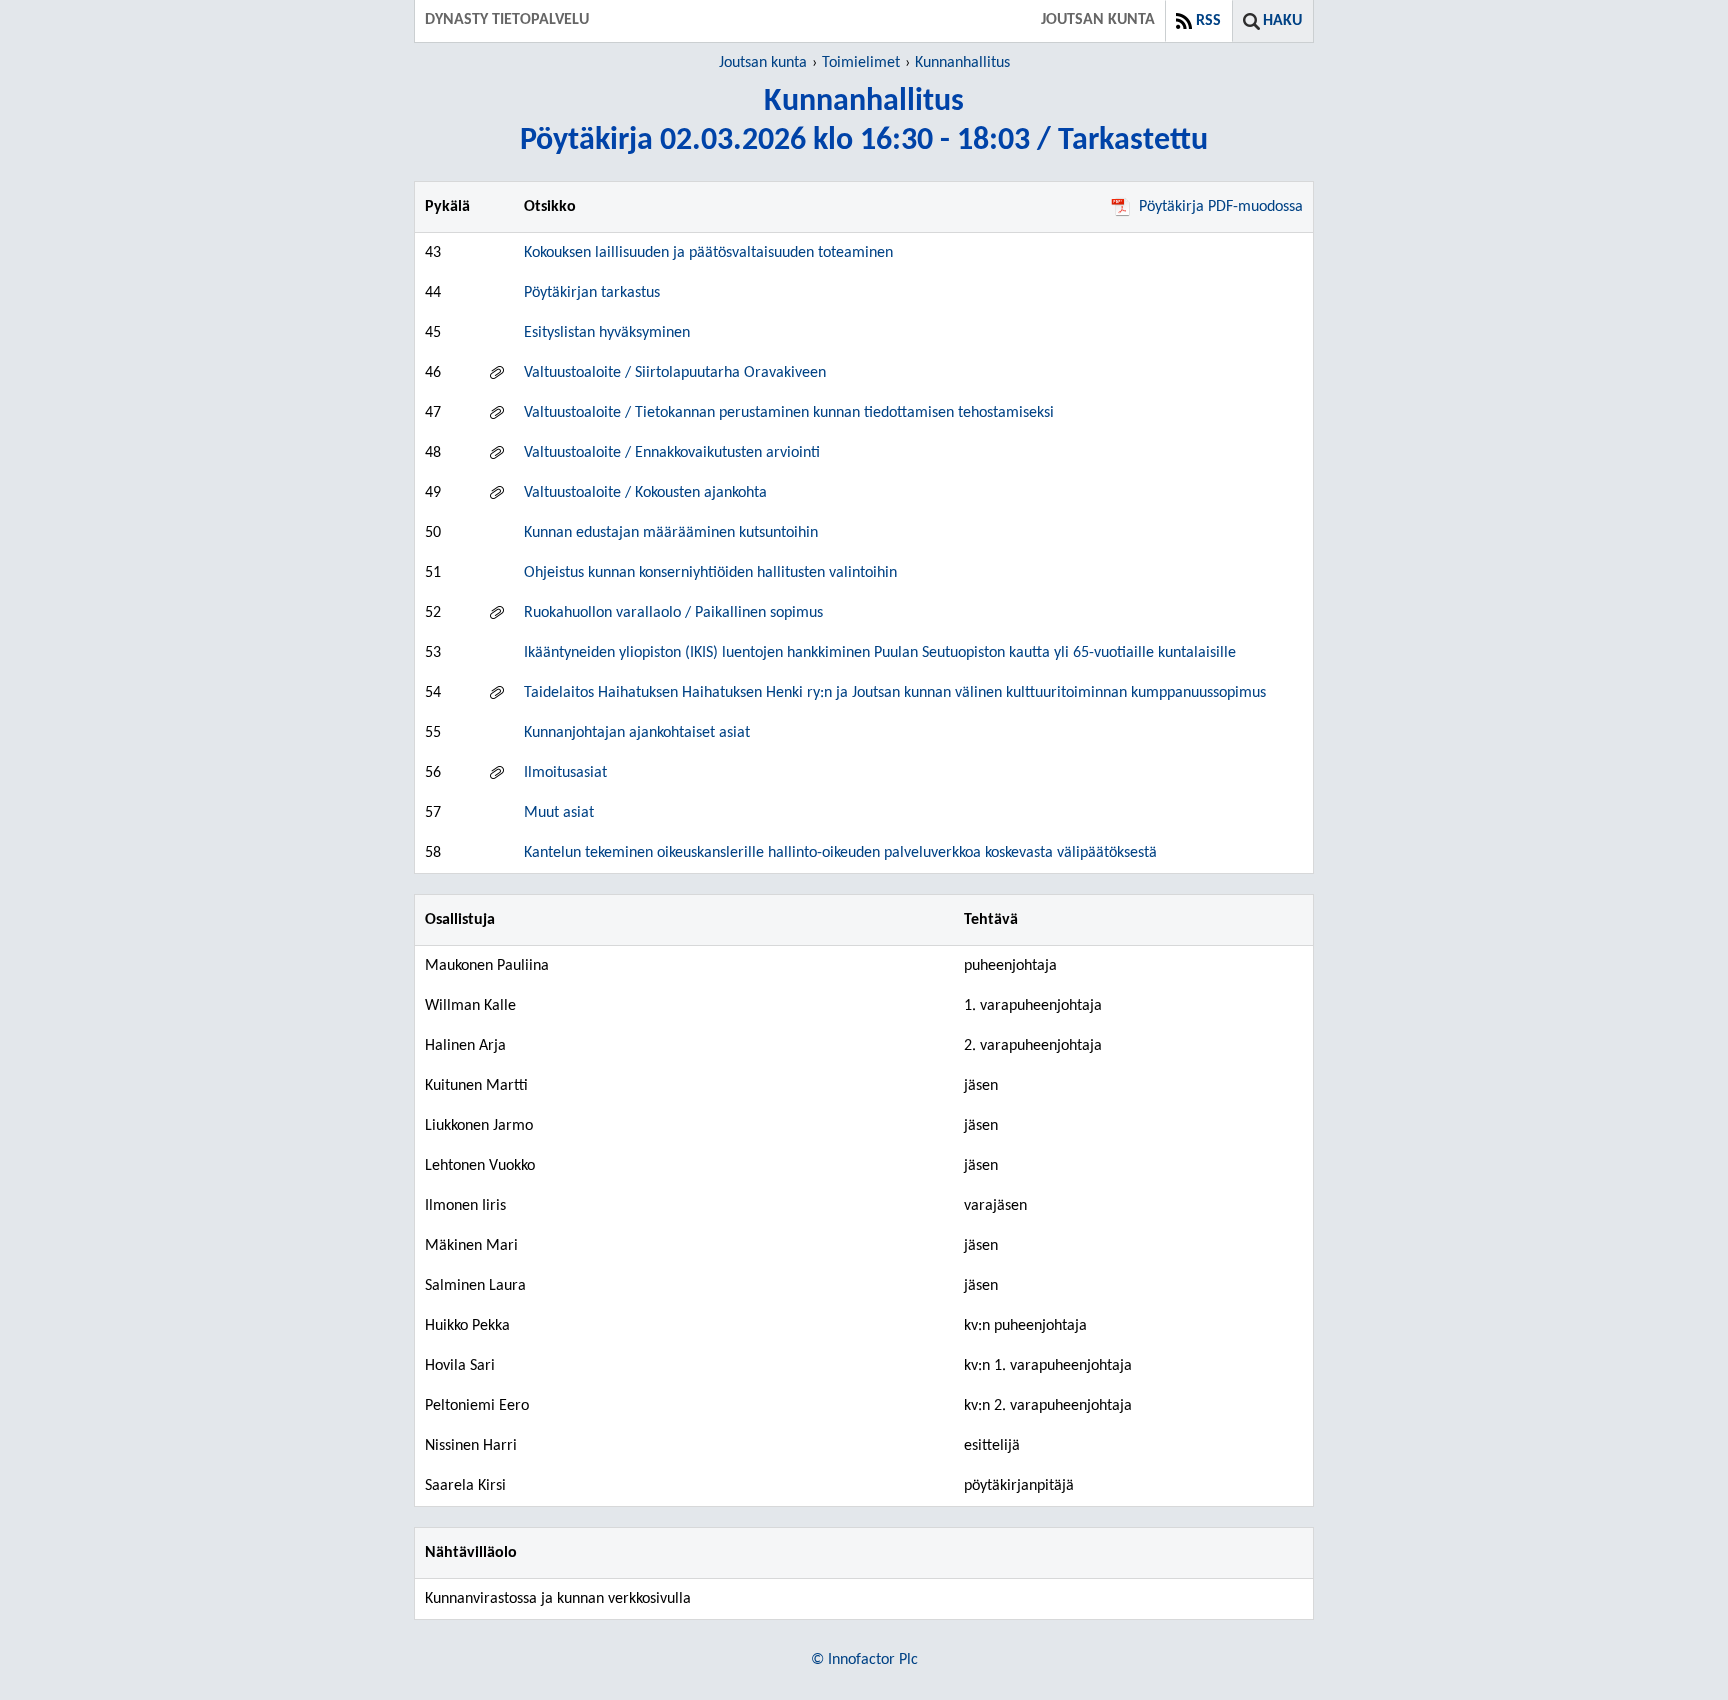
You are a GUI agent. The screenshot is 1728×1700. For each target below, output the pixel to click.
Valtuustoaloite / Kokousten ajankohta (645, 493)
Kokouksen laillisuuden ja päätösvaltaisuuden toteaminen (708, 253)
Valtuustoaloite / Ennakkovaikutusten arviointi (672, 453)
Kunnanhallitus (962, 63)
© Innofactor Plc (864, 1660)
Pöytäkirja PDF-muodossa (1221, 207)
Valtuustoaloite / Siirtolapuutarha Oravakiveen (675, 373)
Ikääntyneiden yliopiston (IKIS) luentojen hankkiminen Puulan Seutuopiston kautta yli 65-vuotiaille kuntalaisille (880, 653)
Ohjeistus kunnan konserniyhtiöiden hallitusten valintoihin (710, 573)
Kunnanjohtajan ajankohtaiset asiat (637, 733)
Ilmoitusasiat (565, 773)
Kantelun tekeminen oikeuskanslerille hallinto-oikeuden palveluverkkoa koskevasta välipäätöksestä (840, 853)
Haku (1282, 21)
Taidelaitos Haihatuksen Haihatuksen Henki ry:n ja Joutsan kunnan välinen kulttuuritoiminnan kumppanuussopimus (895, 693)
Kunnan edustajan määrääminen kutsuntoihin (671, 533)
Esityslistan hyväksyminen (607, 333)
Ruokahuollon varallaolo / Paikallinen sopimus (673, 613)
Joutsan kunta (763, 63)
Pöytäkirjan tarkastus (592, 293)
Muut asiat (559, 813)
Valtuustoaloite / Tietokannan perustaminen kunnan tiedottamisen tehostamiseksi (789, 413)
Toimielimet (861, 63)
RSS (1208, 21)
